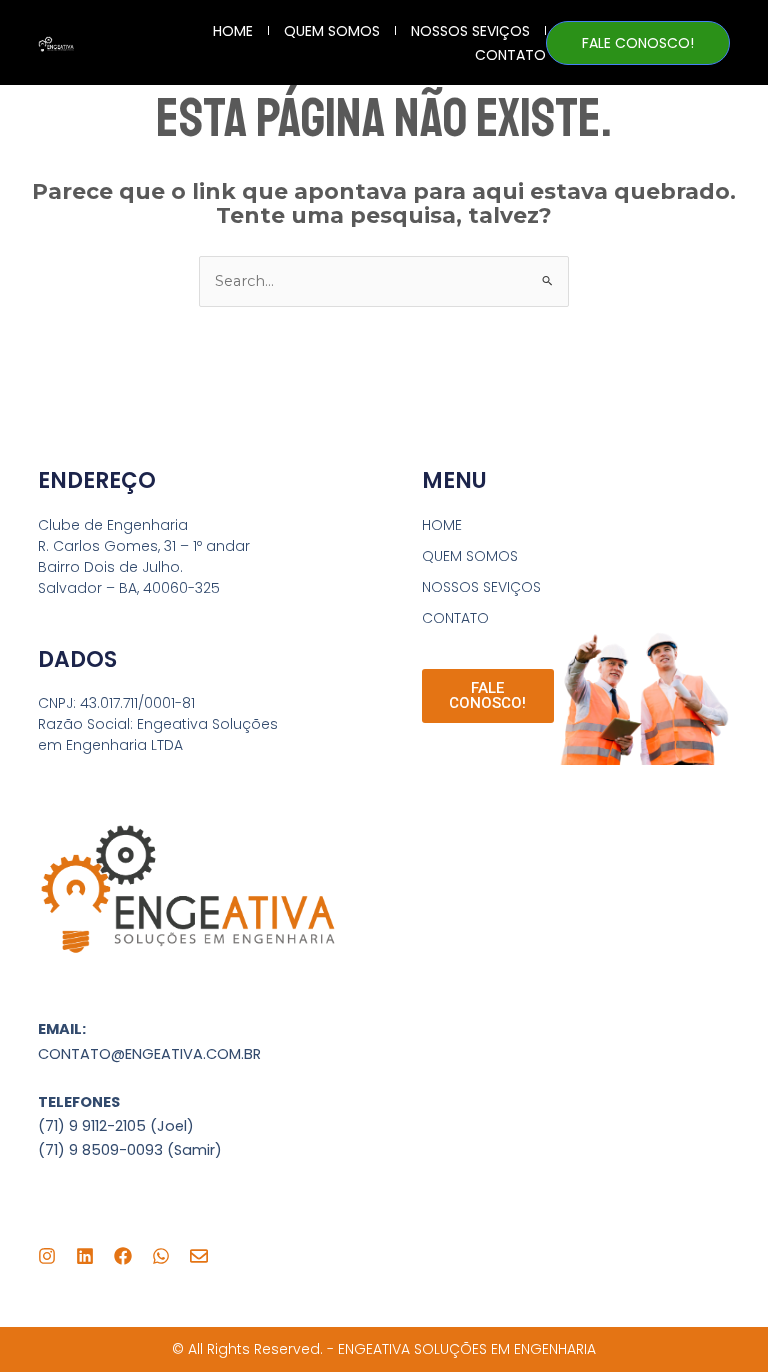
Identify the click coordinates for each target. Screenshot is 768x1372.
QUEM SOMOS (332, 31)
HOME (233, 31)
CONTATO (510, 55)
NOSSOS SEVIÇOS (470, 31)
